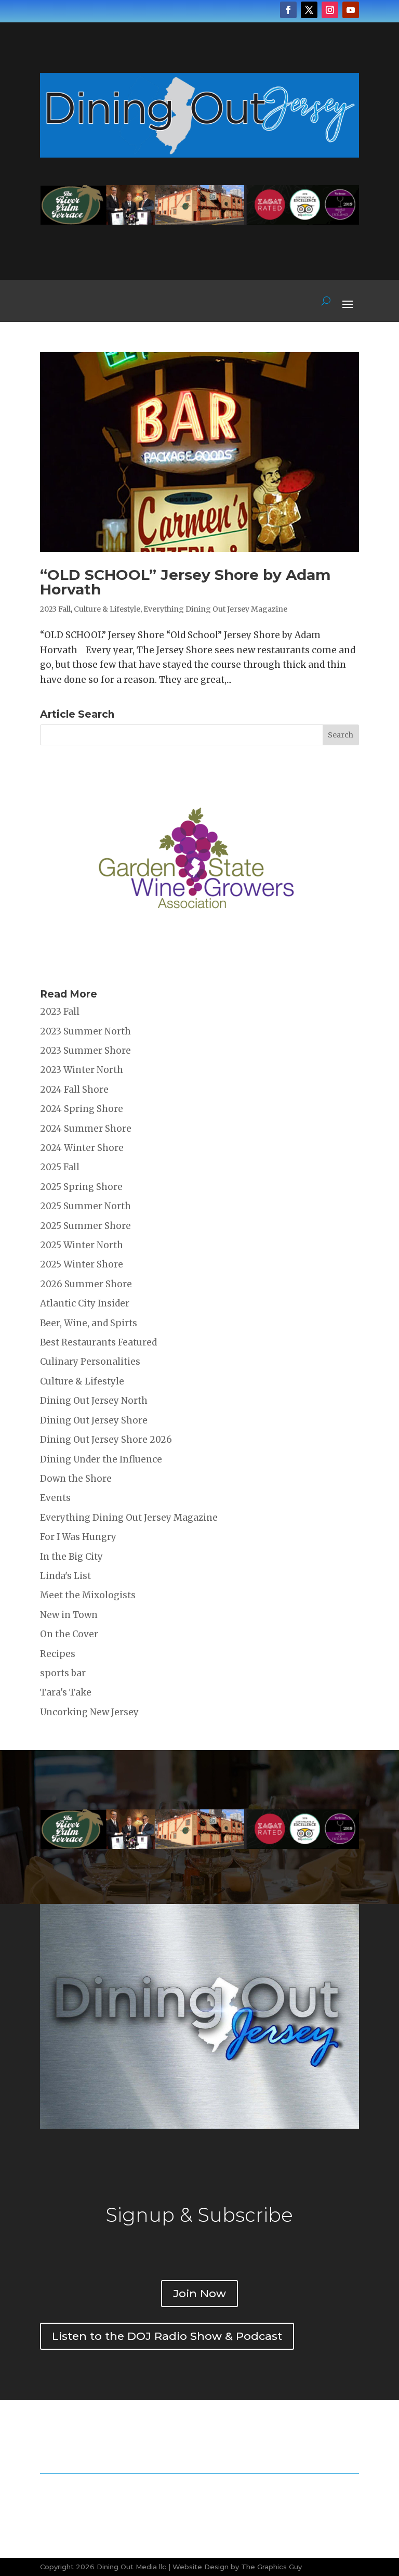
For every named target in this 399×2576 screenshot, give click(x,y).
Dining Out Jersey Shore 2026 (106, 1440)
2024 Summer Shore (86, 1129)
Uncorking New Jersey (89, 1712)
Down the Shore (76, 1479)
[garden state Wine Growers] (196, 966)
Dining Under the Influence (101, 1459)
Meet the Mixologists (88, 1595)
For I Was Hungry (78, 1537)
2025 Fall (60, 1167)
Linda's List (65, 1576)
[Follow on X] (309, 10)
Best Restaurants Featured (98, 1342)
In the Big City (71, 1557)
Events (55, 1498)
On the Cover (69, 1634)
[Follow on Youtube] (351, 10)
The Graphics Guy (271, 2567)
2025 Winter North (82, 1245)
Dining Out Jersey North (94, 1401)
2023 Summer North (85, 1031)
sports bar (63, 1673)
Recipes (58, 1654)
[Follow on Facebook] (288, 10)
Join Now (199, 2293)
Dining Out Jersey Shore (94, 1420)
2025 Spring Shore (81, 1187)
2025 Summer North (85, 1206)
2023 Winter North (82, 1070)
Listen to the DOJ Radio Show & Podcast (167, 2336)
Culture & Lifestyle (107, 609)
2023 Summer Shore (85, 1051)
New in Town (69, 1615)
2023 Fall (55, 609)
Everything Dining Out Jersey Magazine (215, 609)
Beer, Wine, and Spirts (89, 1323)
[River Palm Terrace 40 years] (199, 222)
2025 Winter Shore (82, 1264)
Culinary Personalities (90, 1362)
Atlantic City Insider (85, 1303)
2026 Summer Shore (86, 1284)
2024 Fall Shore (74, 1090)
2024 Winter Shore (82, 1148)
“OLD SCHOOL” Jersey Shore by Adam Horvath (185, 582)
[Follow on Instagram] (330, 10)
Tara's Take (66, 1692)
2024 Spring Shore (82, 1109)
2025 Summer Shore (85, 1226)
